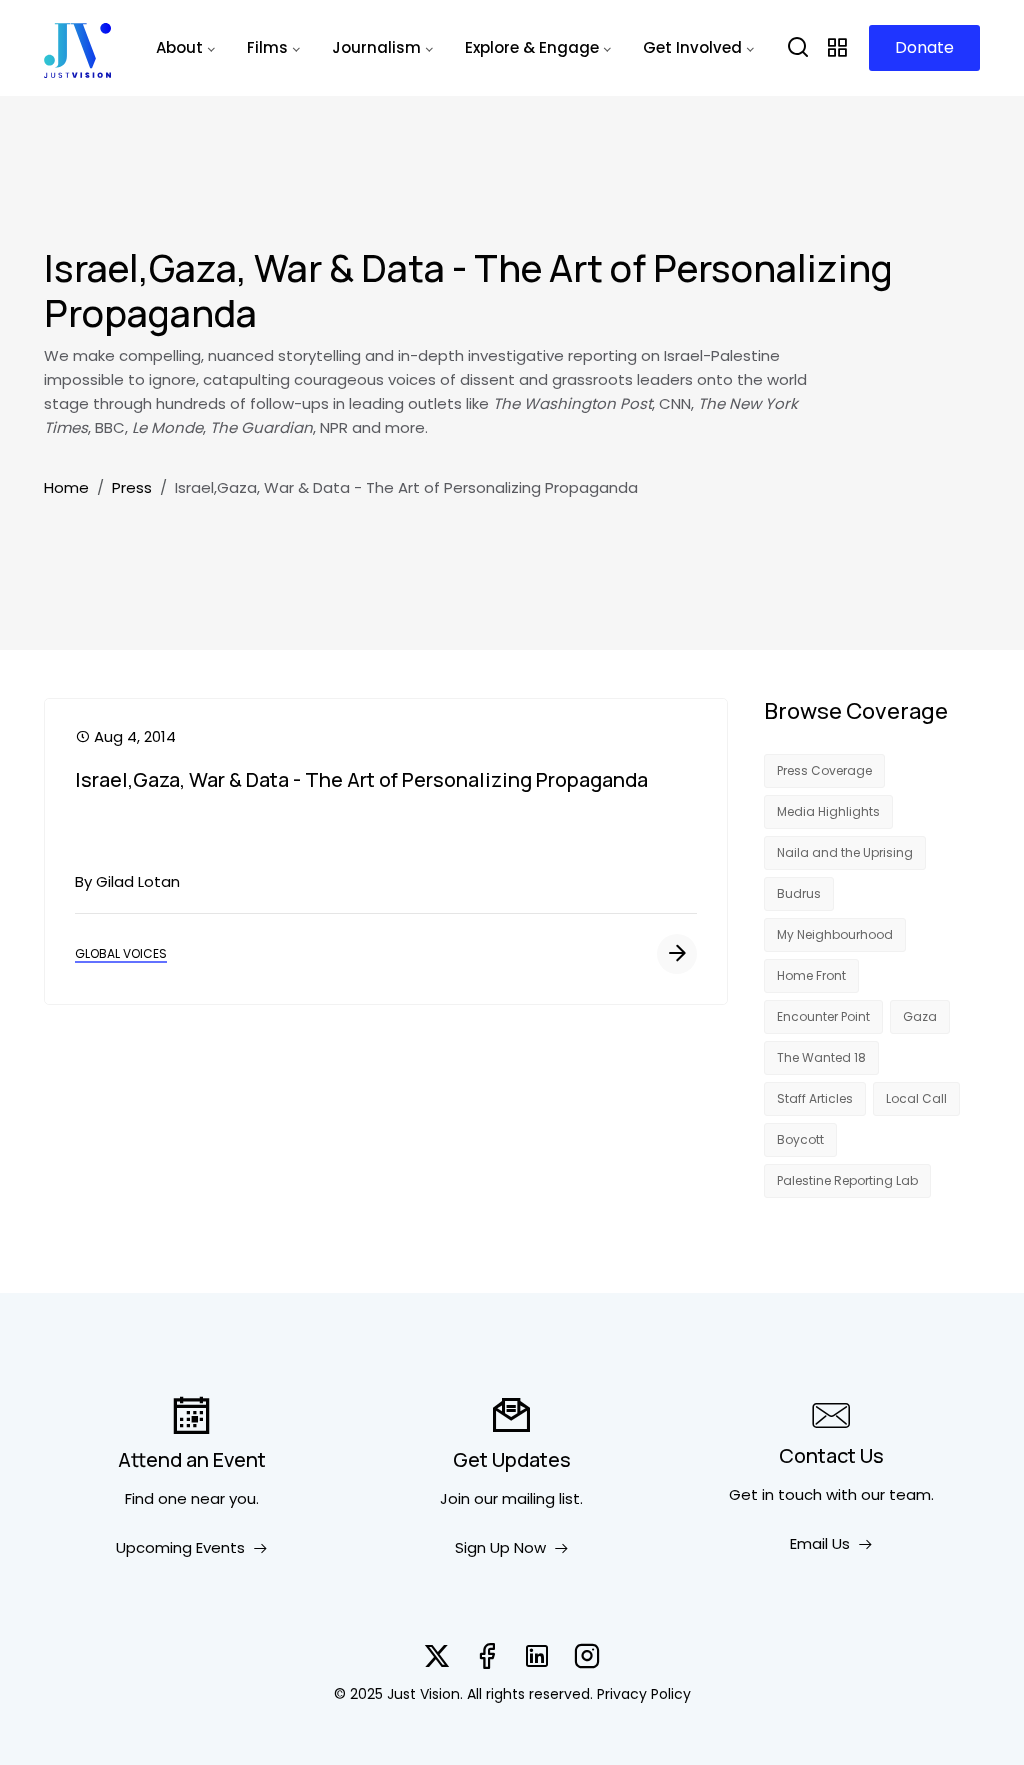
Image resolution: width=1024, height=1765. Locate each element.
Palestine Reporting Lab (847, 1180)
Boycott (800, 1139)
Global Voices (121, 953)
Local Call (916, 1098)
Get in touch (775, 1494)
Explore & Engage (532, 47)
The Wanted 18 (821, 1057)
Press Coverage (824, 770)
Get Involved (692, 47)
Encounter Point (823, 1016)
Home (66, 487)
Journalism (376, 47)
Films (267, 47)
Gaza (920, 1016)
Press (132, 487)
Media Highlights (828, 811)
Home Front (811, 975)
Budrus (799, 893)
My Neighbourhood (835, 934)
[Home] (77, 48)
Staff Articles (815, 1098)
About (179, 47)
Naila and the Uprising (845, 852)
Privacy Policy (644, 1694)
